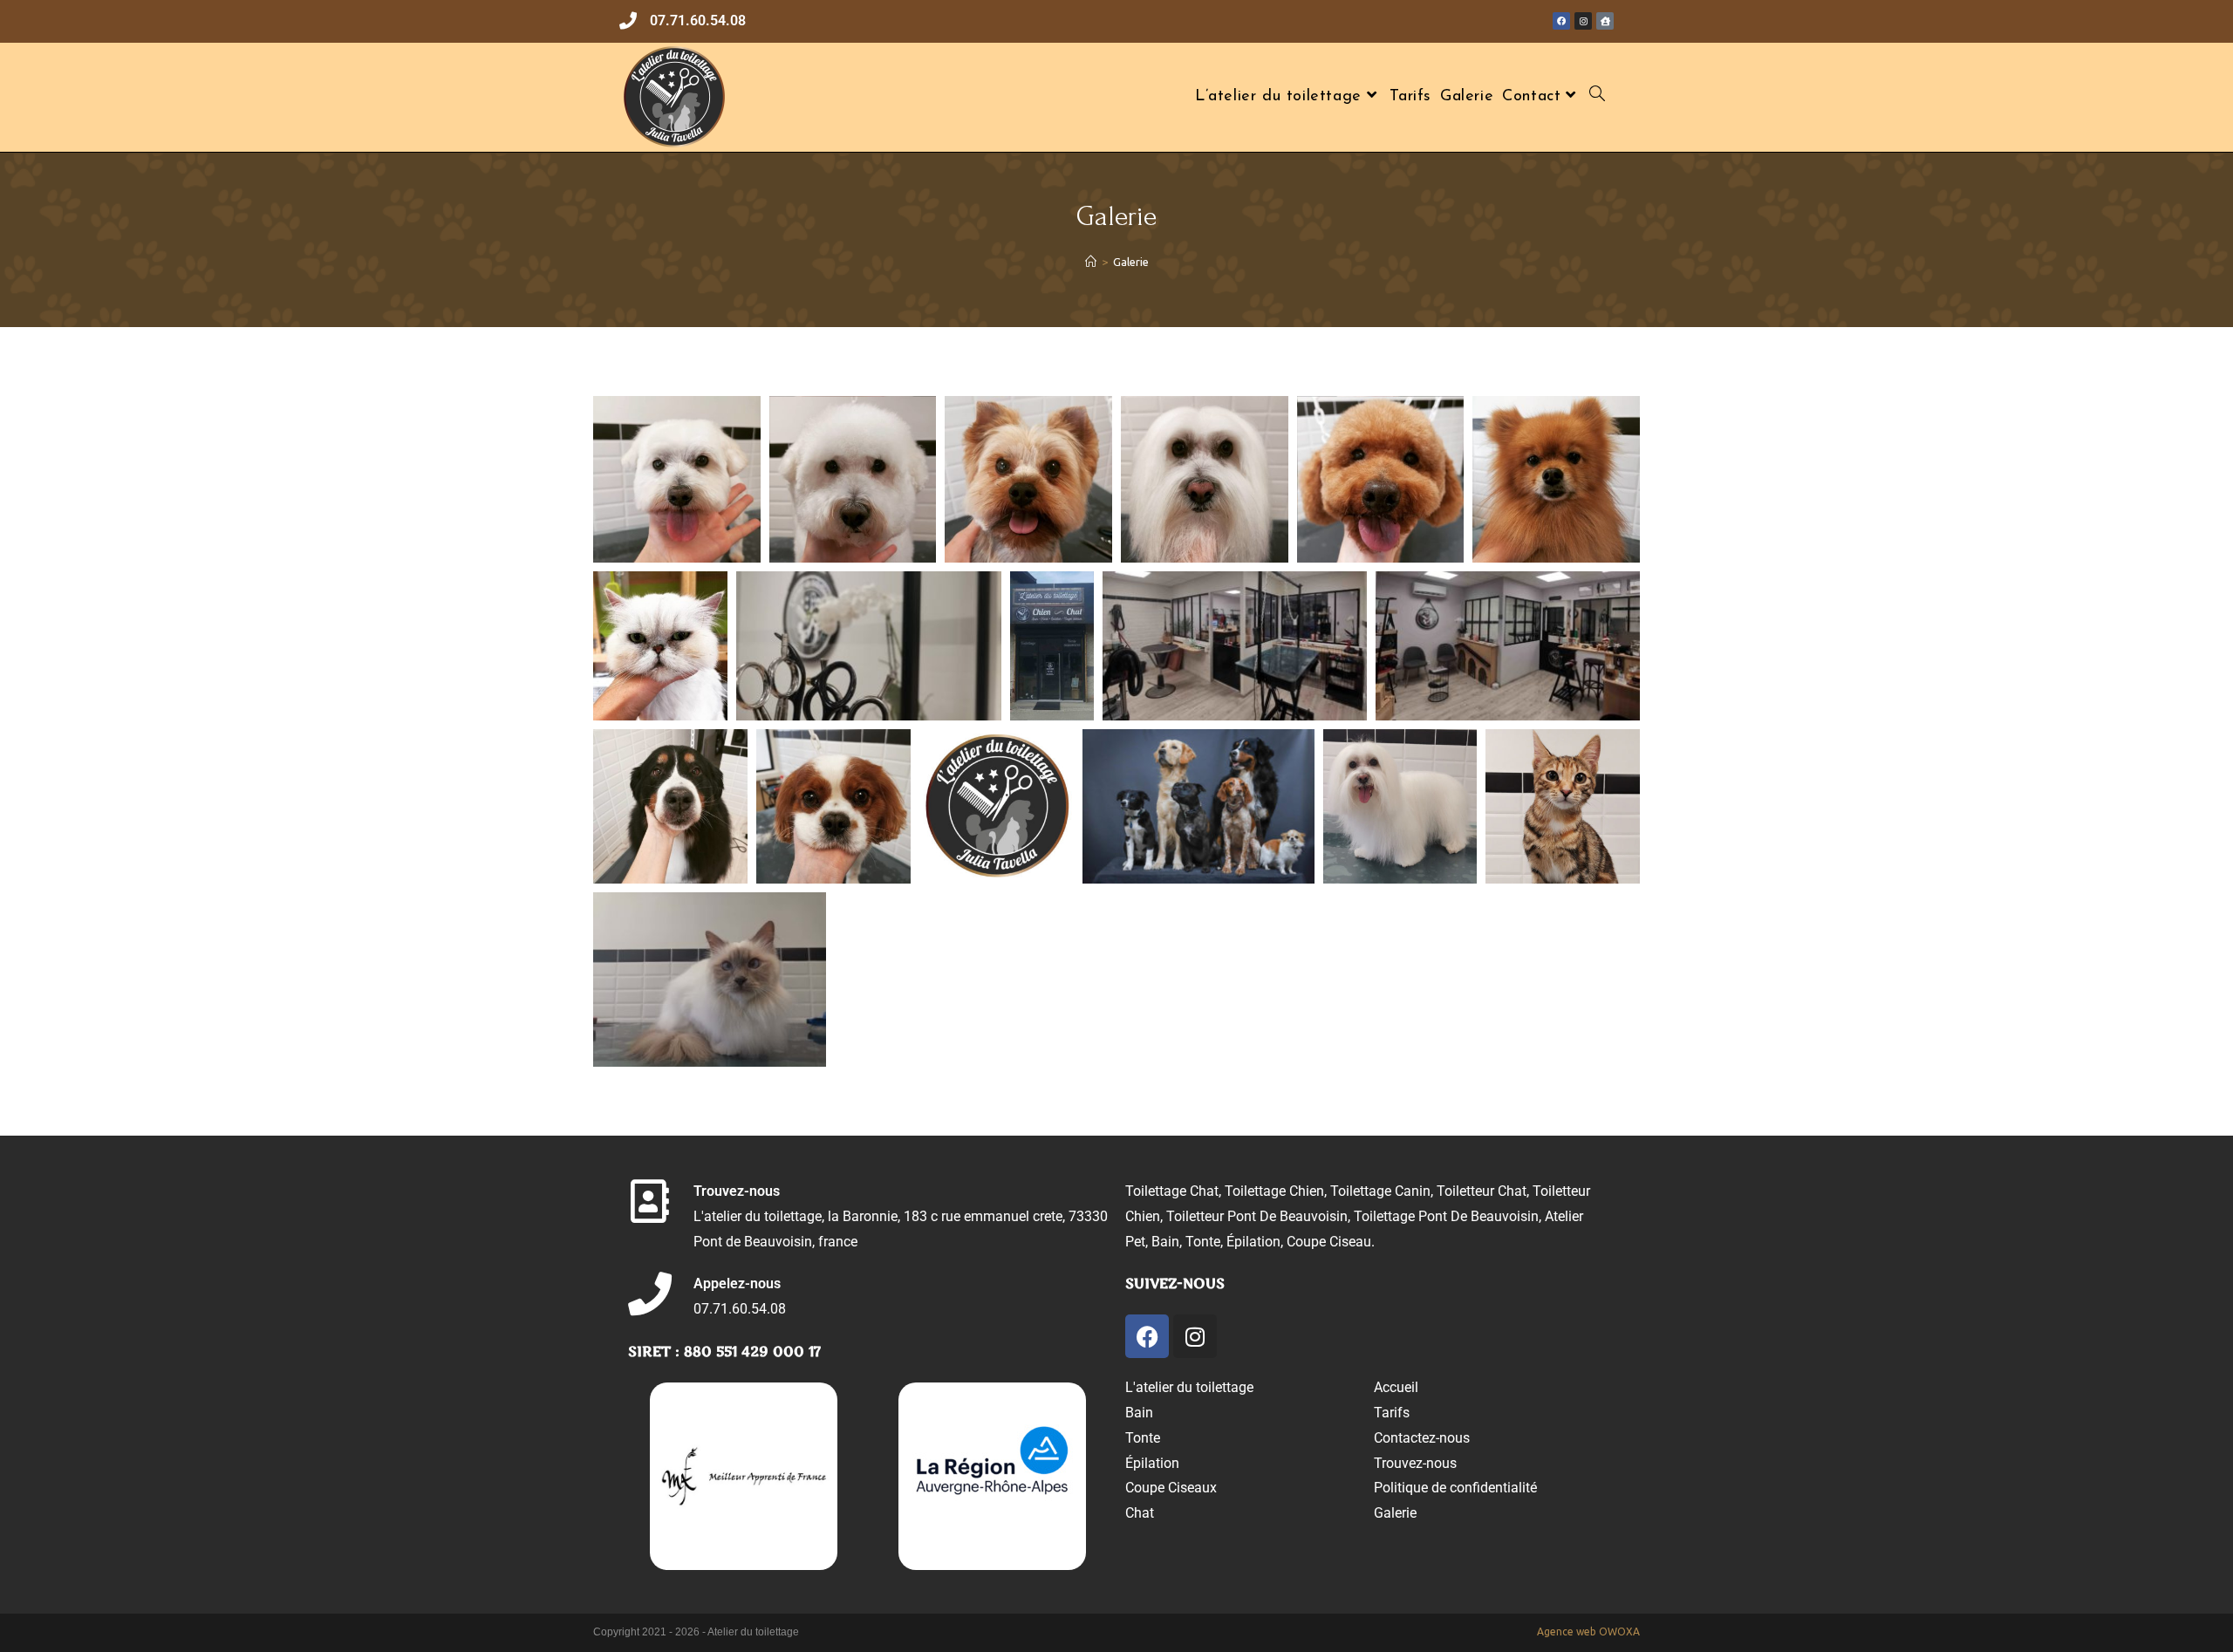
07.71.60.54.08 (698, 20)
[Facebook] (1147, 1336)
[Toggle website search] (1601, 97)
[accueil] (1605, 21)
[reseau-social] (1561, 21)
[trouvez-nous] (650, 1201)
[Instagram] (1195, 1336)
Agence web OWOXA (1588, 1632)
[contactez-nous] (628, 21)
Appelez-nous (737, 1283)
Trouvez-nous (737, 1191)
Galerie (1131, 262)
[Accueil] (1091, 262)
